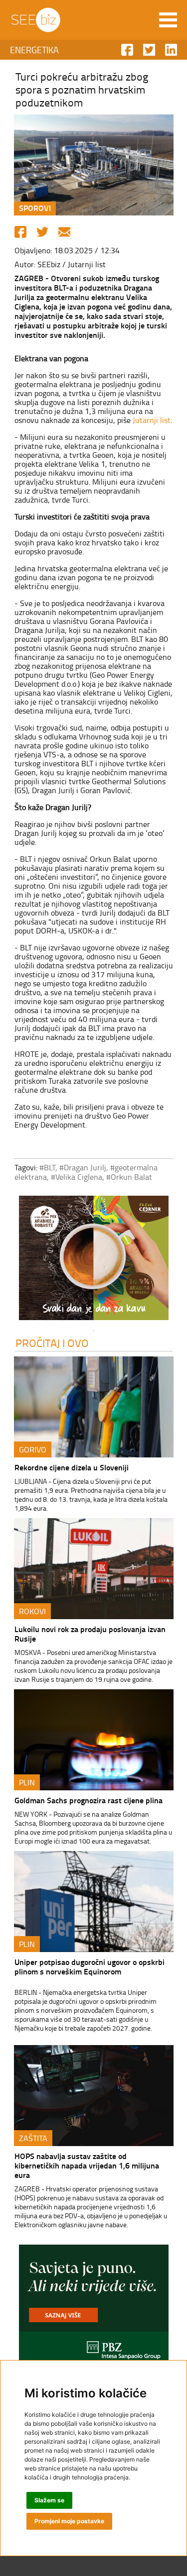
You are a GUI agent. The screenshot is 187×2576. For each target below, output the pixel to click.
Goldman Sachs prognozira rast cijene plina (89, 1800)
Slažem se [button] (49, 2500)
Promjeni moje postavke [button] (69, 2521)
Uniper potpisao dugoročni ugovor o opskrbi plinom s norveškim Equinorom (90, 1966)
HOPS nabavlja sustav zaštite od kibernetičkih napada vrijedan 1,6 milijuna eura (87, 2165)
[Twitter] (42, 232)
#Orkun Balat (129, 1177)
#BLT (47, 1167)
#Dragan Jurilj (83, 1167)
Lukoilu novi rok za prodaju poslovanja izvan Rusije (90, 1634)
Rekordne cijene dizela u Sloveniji (72, 1467)
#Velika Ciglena (77, 1177)
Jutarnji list (152, 420)
